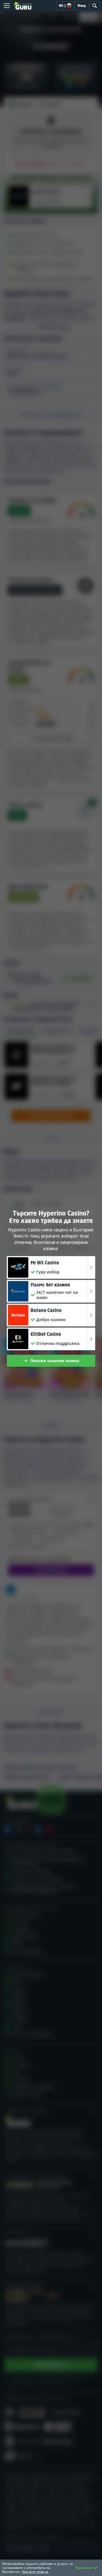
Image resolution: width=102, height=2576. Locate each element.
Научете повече (35, 2572)
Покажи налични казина (55, 1361)
